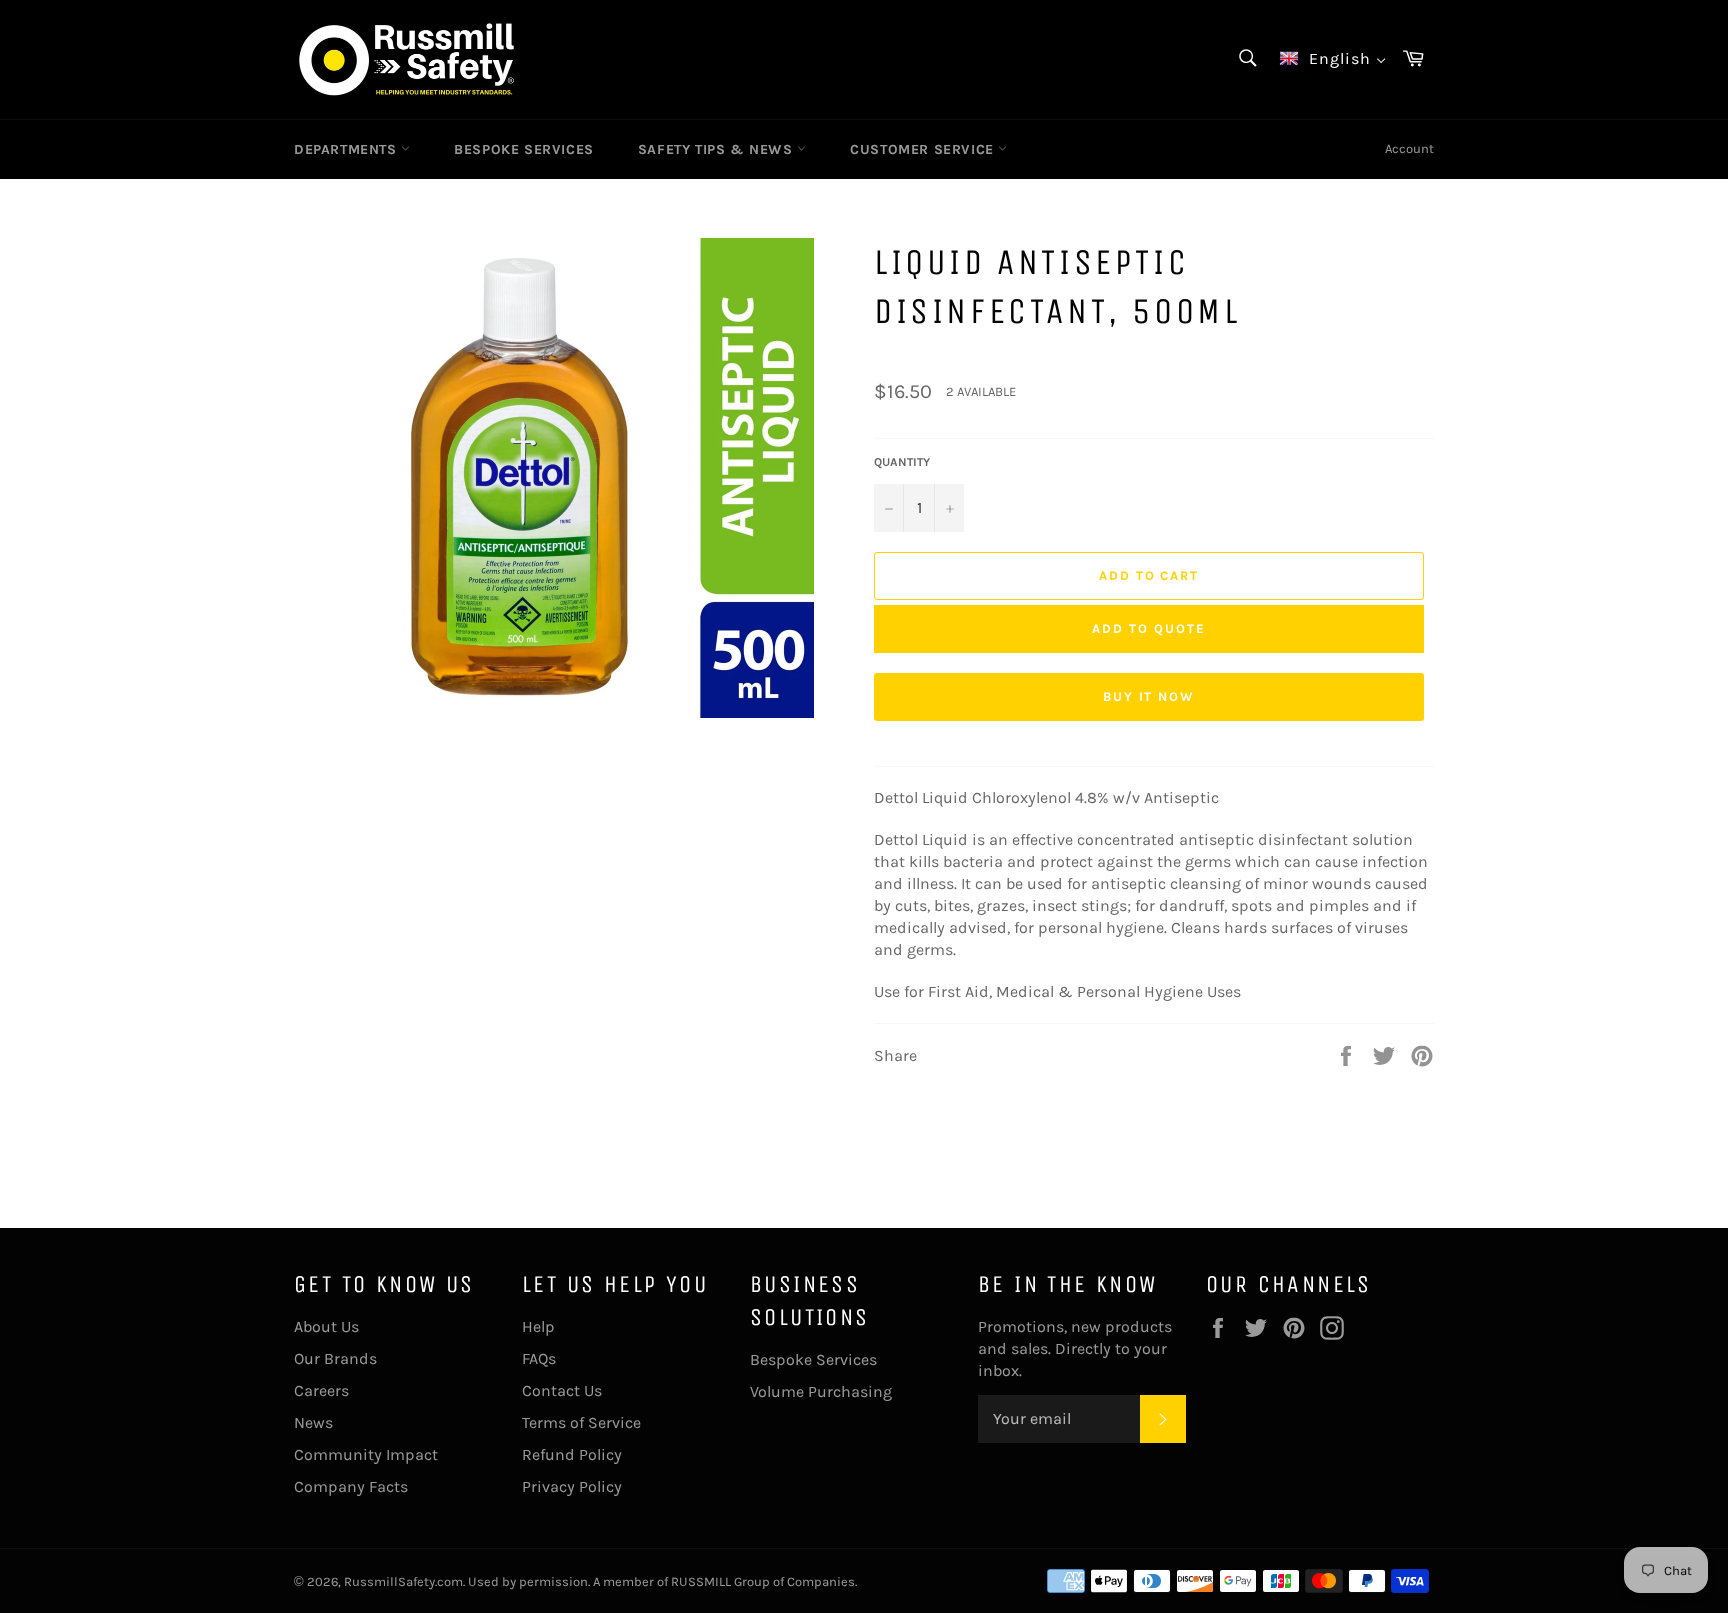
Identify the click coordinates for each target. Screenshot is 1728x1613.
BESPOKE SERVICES (524, 149)
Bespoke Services (813, 1359)
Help (538, 1326)
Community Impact (366, 1454)
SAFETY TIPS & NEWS (717, 149)
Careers (321, 1390)
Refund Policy (572, 1454)
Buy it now (1149, 696)
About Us (326, 1326)
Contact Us (562, 1390)
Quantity (902, 462)
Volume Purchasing (821, 1391)
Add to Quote (1148, 628)
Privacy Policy (572, 1486)
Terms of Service (581, 1422)
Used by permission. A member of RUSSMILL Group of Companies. (662, 1581)
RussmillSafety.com (403, 1581)
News (313, 1422)
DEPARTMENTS (347, 149)
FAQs (539, 1358)
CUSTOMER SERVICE (924, 149)
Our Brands (335, 1358)
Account (1409, 148)
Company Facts (351, 1486)
